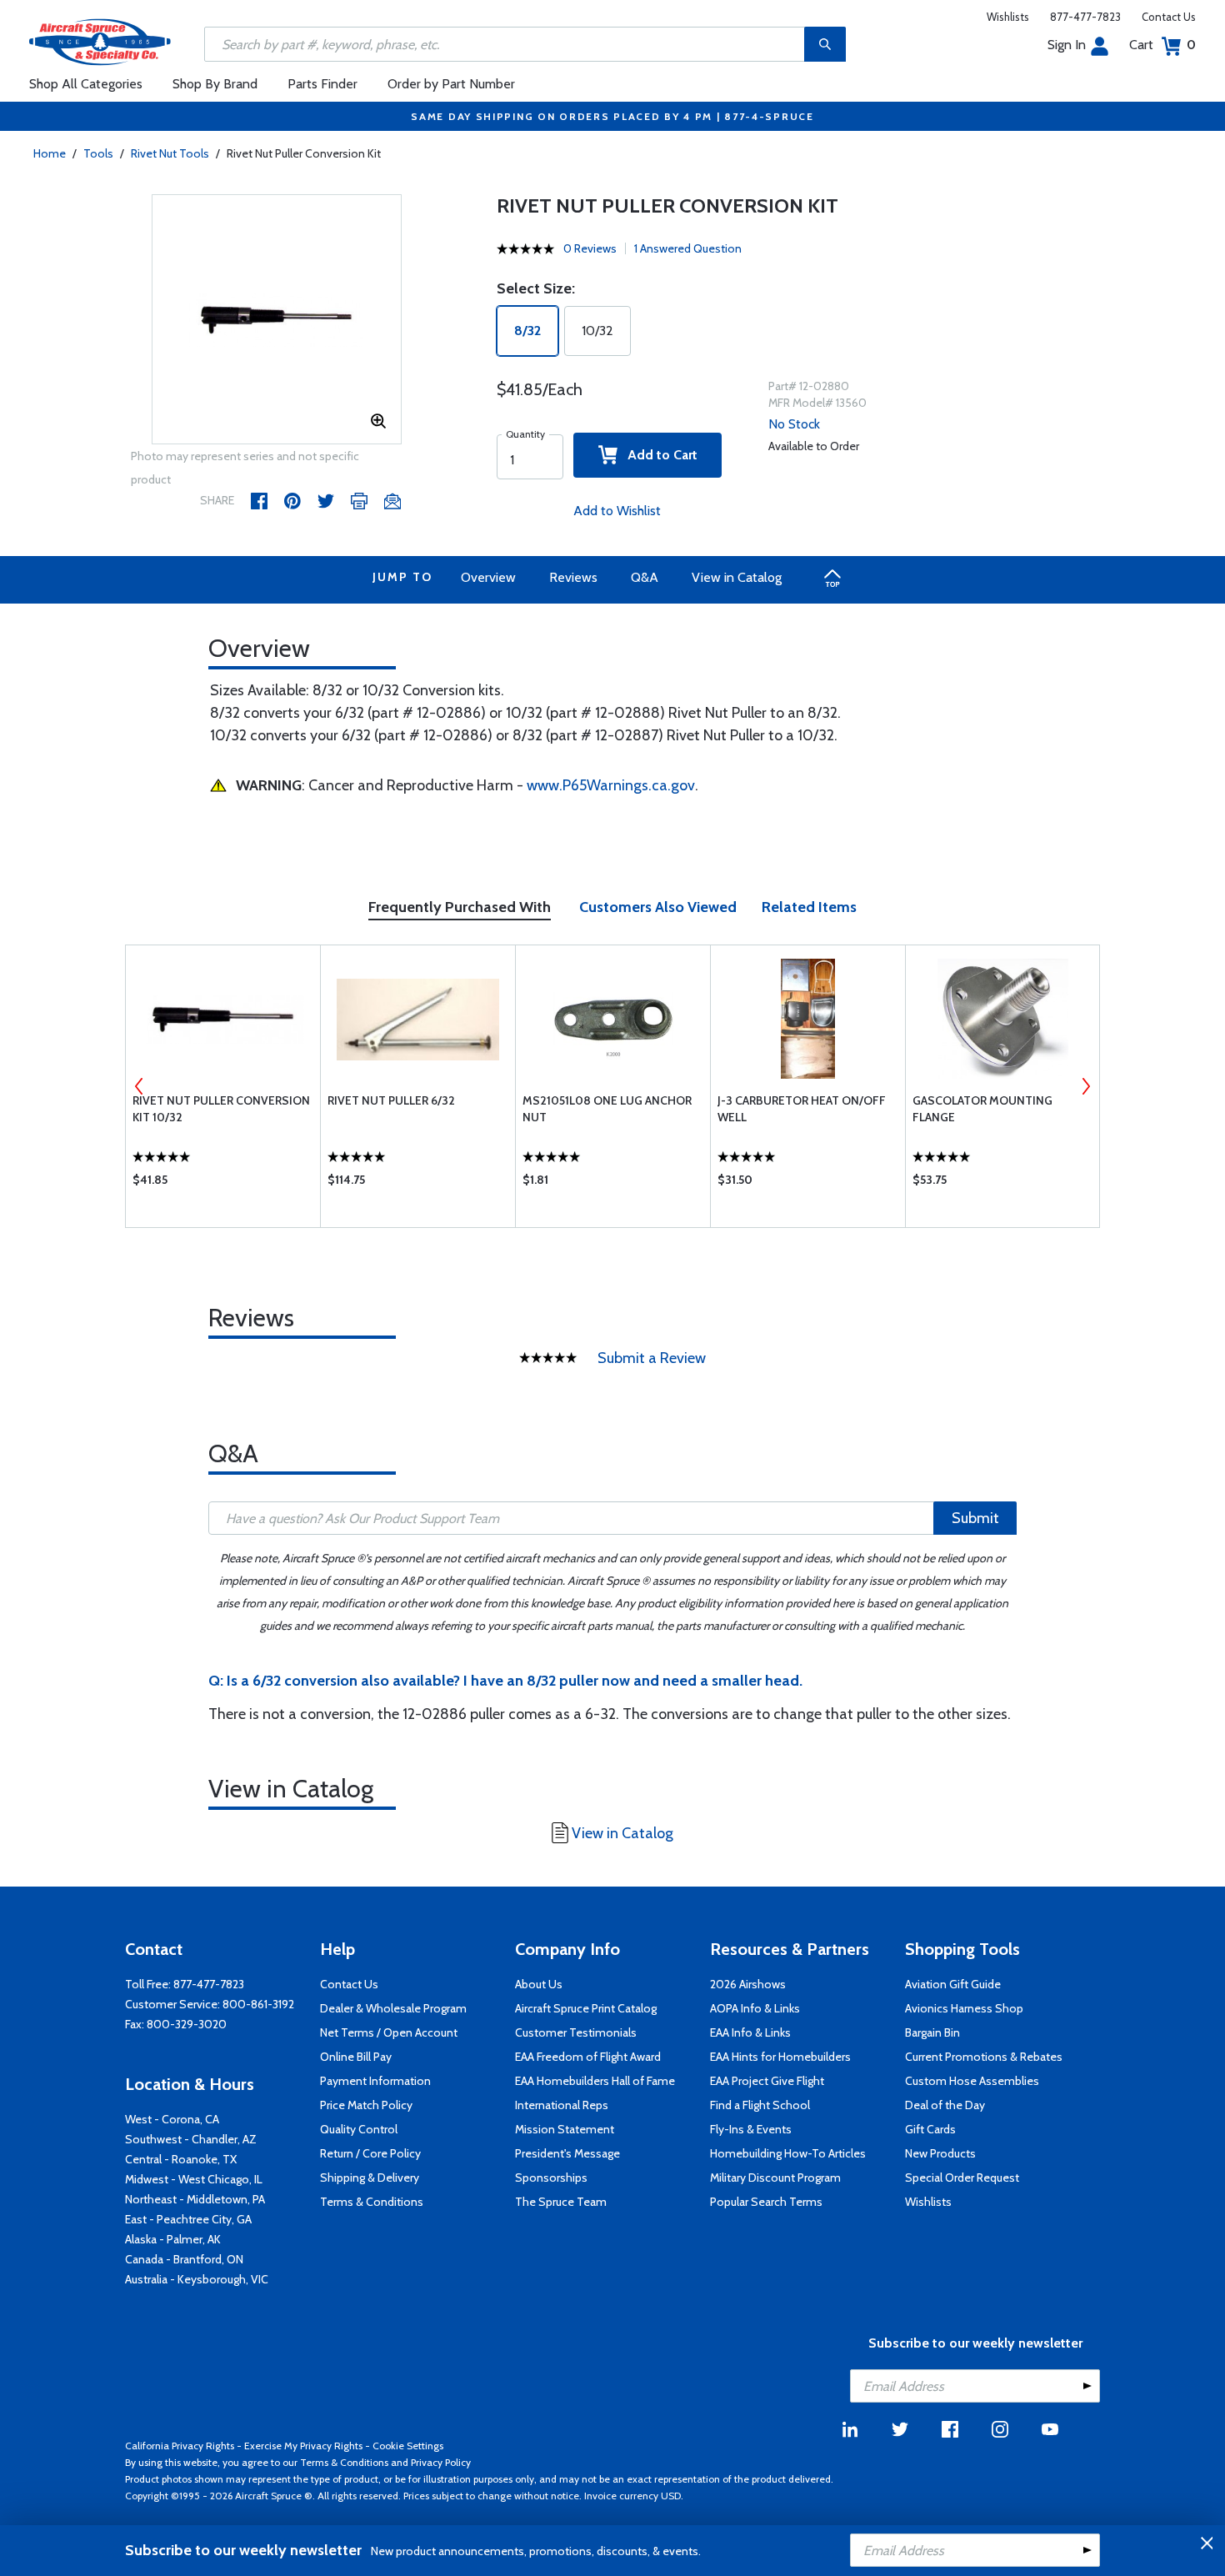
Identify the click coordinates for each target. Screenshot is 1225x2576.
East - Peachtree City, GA (188, 2219)
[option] (277, 320)
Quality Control (359, 2129)
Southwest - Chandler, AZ (191, 2139)
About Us (539, 1984)
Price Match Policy (366, 2105)
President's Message (567, 2153)
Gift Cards (930, 2129)
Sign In (1067, 45)
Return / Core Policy (370, 2153)
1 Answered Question (688, 248)
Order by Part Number (451, 84)
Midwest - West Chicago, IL (194, 2179)
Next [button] (1086, 1086)
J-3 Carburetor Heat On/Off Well (802, 1109)
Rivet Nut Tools (170, 153)
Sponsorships (551, 2178)
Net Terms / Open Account (389, 2032)
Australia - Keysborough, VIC (197, 2279)
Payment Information (375, 2081)
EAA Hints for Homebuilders (780, 2057)
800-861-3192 (258, 2004)
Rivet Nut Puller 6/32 (391, 1100)
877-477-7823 (1085, 17)
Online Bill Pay (356, 2057)
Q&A (645, 577)
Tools (98, 153)
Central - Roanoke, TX (181, 2159)
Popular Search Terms (766, 2202)
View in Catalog (737, 577)
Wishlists (1008, 17)
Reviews (573, 577)
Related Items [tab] (809, 907)
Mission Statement (565, 2129)
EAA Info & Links (750, 2032)
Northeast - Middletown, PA (195, 2199)
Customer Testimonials (576, 2032)
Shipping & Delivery (370, 2178)
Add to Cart (657, 455)
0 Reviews (590, 248)
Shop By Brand (215, 84)
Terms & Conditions (372, 2202)
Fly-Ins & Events (751, 2129)
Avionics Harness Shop (964, 2008)
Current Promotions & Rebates (984, 2057)
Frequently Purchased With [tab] (460, 907)
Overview (488, 577)
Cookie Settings (408, 2446)
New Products (940, 2153)
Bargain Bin (932, 2032)
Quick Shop (223, 1184)
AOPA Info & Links (755, 2008)
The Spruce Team (561, 2202)
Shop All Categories (86, 84)
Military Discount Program (775, 2178)
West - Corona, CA (172, 2119)
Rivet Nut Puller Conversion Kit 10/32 (221, 1109)
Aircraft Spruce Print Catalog (586, 2008)
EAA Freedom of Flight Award (588, 2057)
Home (50, 153)
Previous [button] (139, 1086)
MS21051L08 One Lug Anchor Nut (607, 1109)
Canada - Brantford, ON (184, 2259)
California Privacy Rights (180, 2446)
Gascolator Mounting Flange (982, 1109)
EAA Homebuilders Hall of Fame (595, 2081)
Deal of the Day (945, 2105)
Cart (1162, 45)
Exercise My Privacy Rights (303, 2446)
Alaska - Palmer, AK (173, 2239)
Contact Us (1169, 17)
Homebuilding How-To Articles (788, 2153)
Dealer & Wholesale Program (393, 2008)
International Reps (562, 2105)
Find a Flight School (760, 2105)
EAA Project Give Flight (767, 2081)
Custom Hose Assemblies (972, 2081)
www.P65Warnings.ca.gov (611, 785)
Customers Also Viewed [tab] (658, 907)
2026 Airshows (748, 1984)
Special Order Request (962, 2178)
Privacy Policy (441, 2462)
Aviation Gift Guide (953, 1984)
